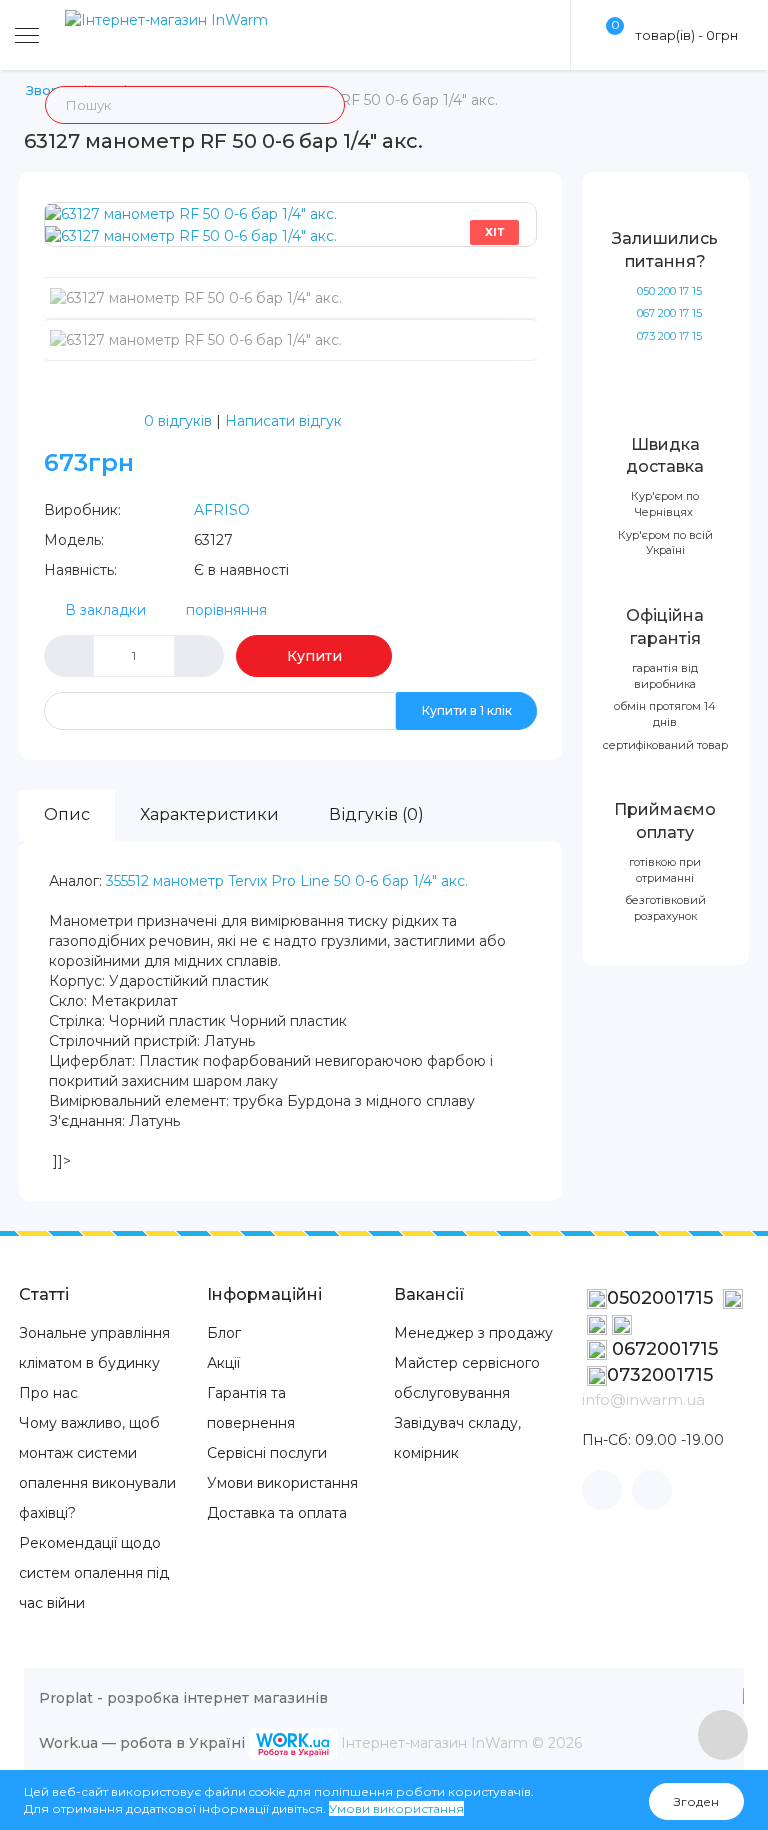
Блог (224, 1333)
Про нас (48, 1393)
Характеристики (209, 814)
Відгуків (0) (376, 814)
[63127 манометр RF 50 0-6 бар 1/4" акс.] (191, 213)
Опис (67, 814)
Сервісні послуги (267, 1453)
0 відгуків (178, 421)
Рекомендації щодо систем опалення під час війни (94, 1573)
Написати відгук (283, 421)
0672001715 (662, 1349)
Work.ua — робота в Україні (142, 1743)
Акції (223, 1363)
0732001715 (660, 1375)
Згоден (696, 1801)
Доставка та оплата (277, 1513)
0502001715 (662, 1298)
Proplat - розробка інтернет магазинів (183, 1698)
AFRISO (222, 510)
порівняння (226, 610)
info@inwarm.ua (643, 1399)
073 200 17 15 (669, 336)
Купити (314, 656)
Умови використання (282, 1483)
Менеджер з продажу (473, 1333)
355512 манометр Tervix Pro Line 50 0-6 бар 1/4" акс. (287, 881)
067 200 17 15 (669, 313)
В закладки (105, 610)
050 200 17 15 (669, 291)
